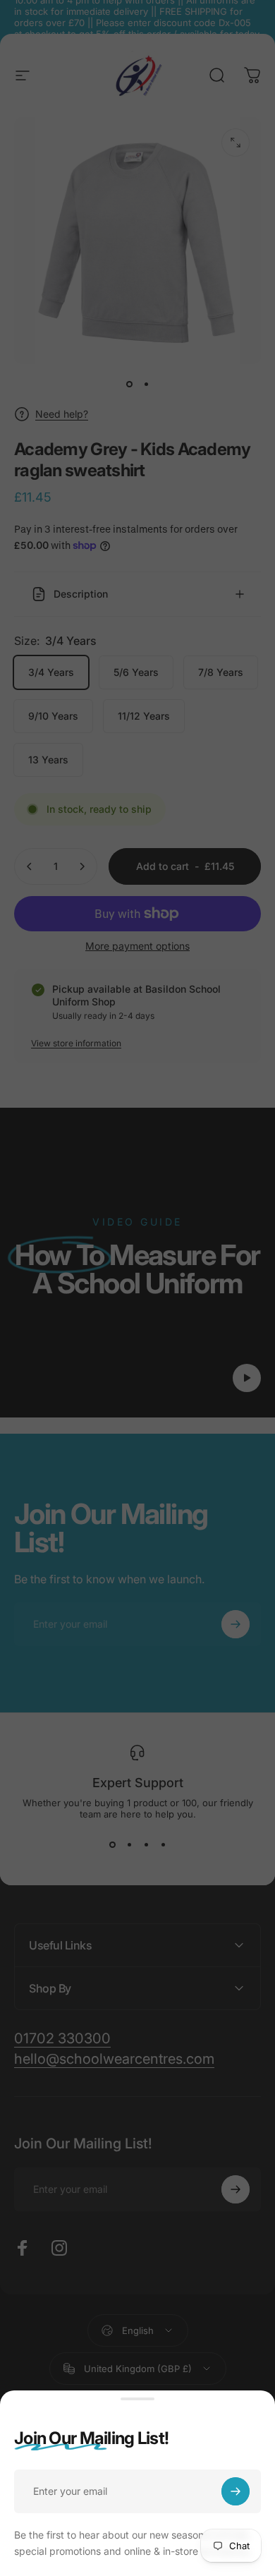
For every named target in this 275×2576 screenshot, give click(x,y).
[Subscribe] (236, 2491)
